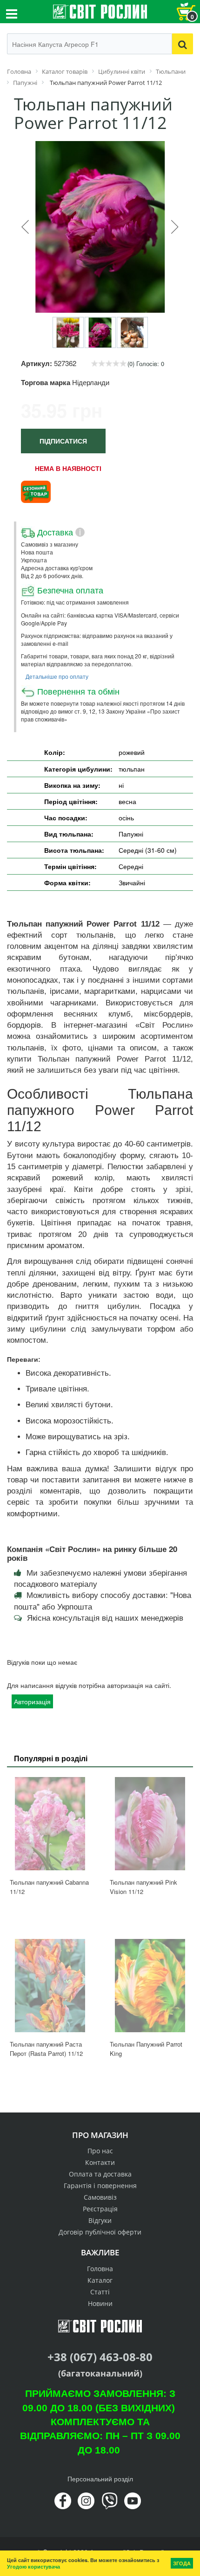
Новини (100, 2303)
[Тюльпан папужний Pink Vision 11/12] (150, 1824)
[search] (183, 44)
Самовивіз (100, 2197)
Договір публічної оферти (100, 2232)
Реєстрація (100, 2209)
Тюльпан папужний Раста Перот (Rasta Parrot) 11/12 (46, 2049)
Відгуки (100, 2220)
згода (182, 2563)
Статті (100, 2292)
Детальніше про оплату (57, 676)
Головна (100, 2269)
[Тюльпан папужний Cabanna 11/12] (50, 1824)
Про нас (100, 2151)
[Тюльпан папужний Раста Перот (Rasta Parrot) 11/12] (50, 1986)
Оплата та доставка (100, 2174)
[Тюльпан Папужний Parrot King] (150, 1986)
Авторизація (32, 1701)
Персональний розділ (100, 2479)
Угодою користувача (33, 2566)
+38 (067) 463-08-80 (100, 2357)
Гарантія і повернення (100, 2186)
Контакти (100, 2162)
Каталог (100, 2280)
